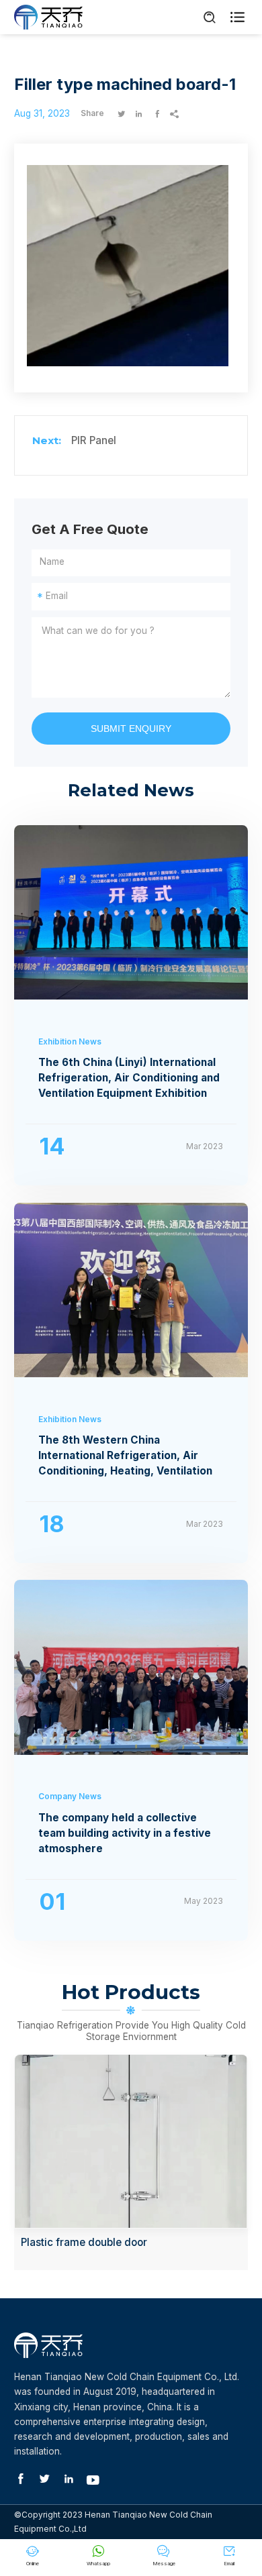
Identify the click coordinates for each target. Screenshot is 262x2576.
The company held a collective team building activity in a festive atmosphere (125, 1833)
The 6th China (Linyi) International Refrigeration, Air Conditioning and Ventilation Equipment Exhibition (129, 1078)
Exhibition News (70, 1041)
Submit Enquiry (131, 729)
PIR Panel (94, 440)
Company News (70, 1796)
